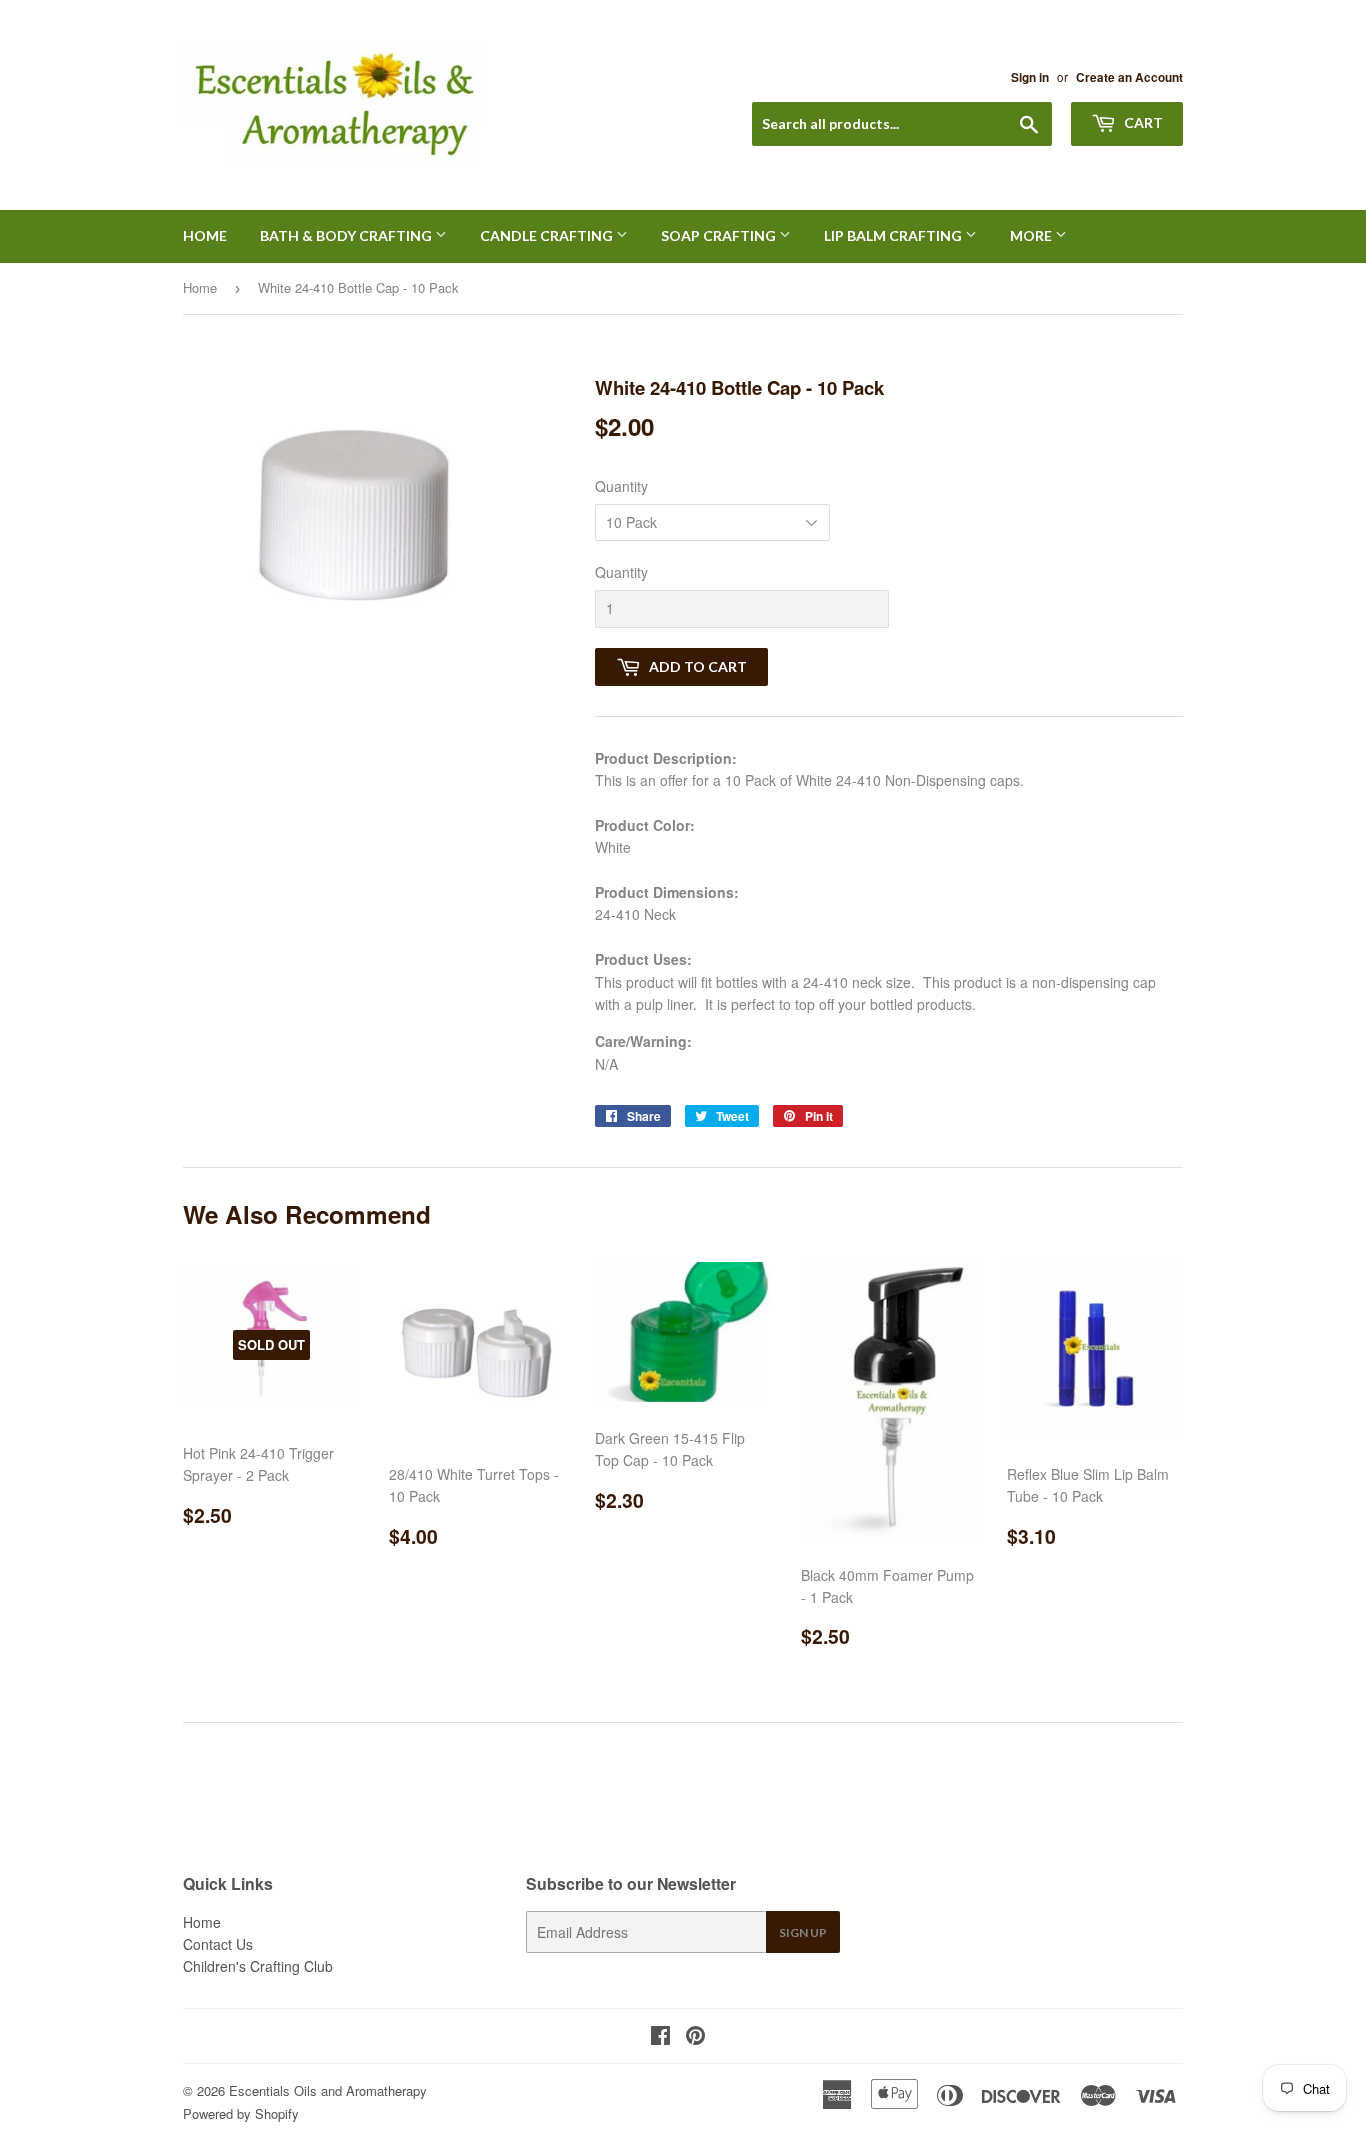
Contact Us (218, 1944)
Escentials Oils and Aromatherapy (328, 2090)
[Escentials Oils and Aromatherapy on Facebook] (660, 2037)
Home (205, 235)
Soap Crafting (720, 235)
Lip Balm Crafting (894, 235)
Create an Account (1129, 77)
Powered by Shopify (241, 2113)
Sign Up (803, 1932)
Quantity (621, 486)
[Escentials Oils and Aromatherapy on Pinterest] (695, 2037)
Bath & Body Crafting (347, 235)
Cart (1142, 122)
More (1032, 235)
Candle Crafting (548, 235)
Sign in (1030, 77)
